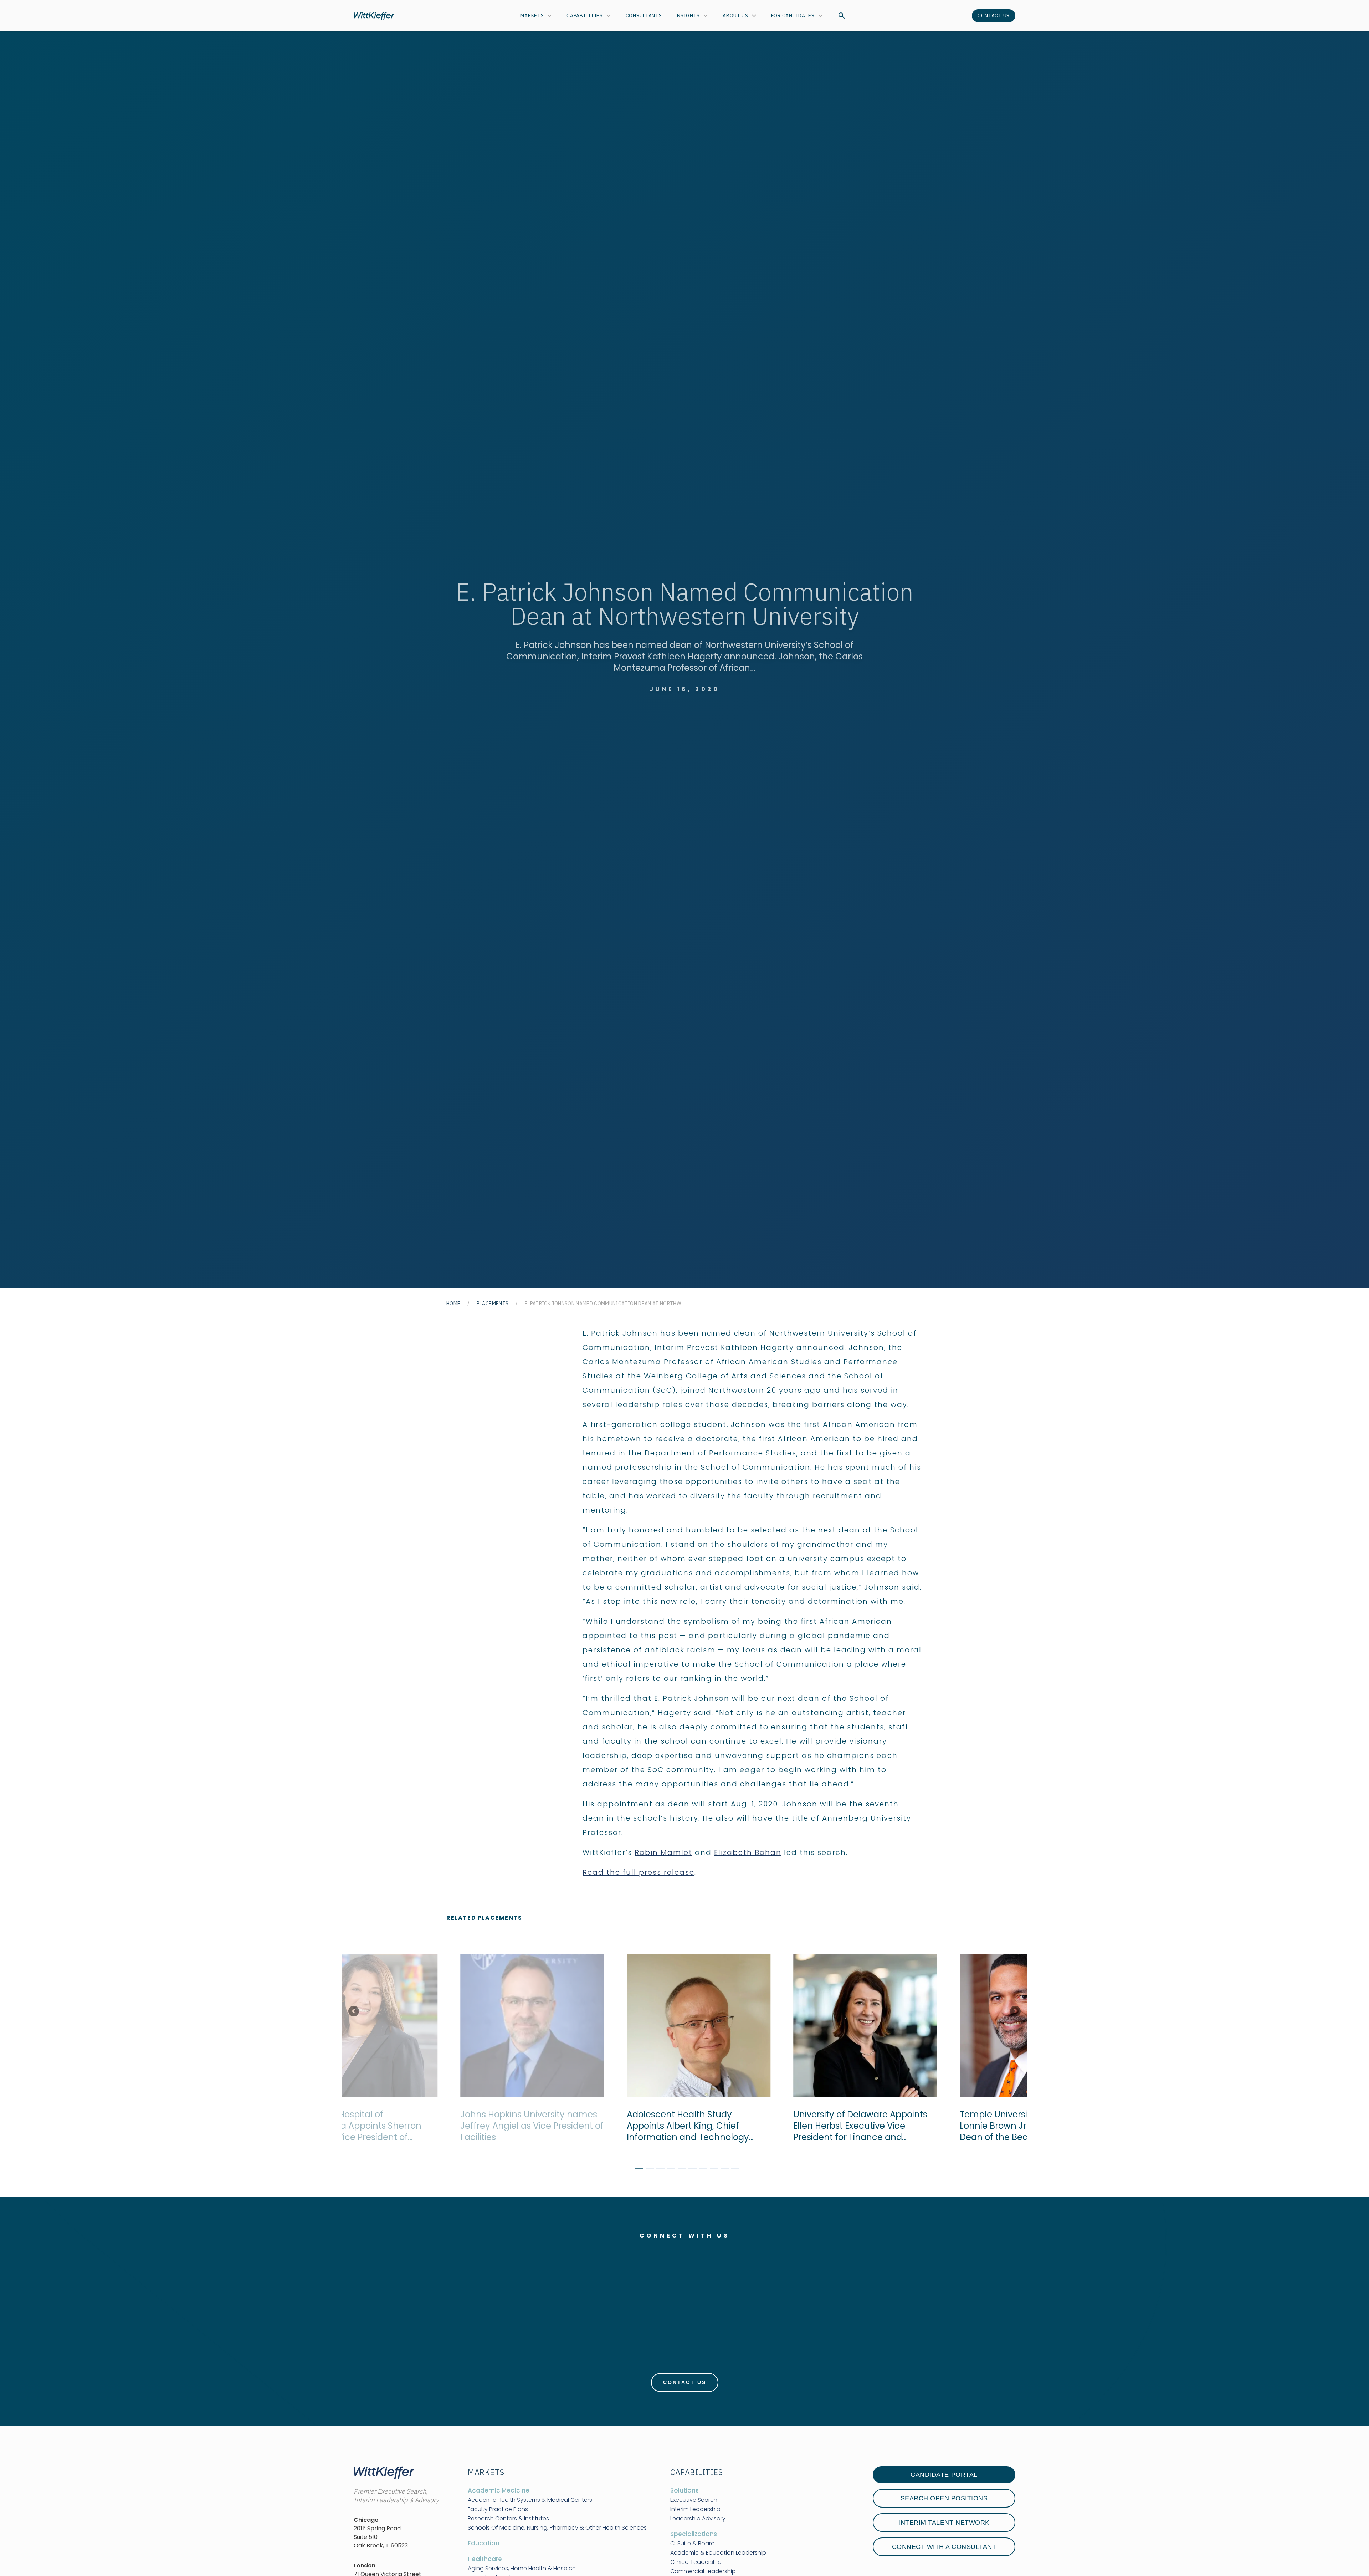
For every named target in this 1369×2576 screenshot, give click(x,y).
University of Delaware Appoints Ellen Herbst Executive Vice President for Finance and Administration (786, 2126)
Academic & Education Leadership (718, 2553)
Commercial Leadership (703, 2571)
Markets (532, 16)
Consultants (644, 16)
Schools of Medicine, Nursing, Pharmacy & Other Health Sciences (557, 2528)
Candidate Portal (944, 2475)
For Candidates (793, 16)
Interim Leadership (695, 2509)
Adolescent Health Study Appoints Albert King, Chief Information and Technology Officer (613, 2126)
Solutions (684, 2490)
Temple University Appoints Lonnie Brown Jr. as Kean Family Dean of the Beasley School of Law (953, 2126)
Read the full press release (639, 1872)
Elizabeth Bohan (748, 1852)
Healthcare (485, 2559)
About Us (735, 16)
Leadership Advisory (698, 2519)
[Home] (374, 16)
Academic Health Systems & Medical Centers (530, 2500)
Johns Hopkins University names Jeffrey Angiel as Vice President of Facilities (457, 2126)
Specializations (694, 2534)
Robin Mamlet (663, 1852)
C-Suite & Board (693, 2544)
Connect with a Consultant (944, 2547)
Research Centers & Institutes (508, 2519)
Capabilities (584, 16)
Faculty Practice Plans (498, 2509)
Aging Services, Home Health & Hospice (522, 2569)
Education (484, 2543)
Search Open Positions (944, 2498)
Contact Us (994, 16)
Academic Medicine (499, 2490)
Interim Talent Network (944, 2523)
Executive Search (694, 2500)
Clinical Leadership (696, 2562)
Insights (688, 16)
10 (733, 2170)
